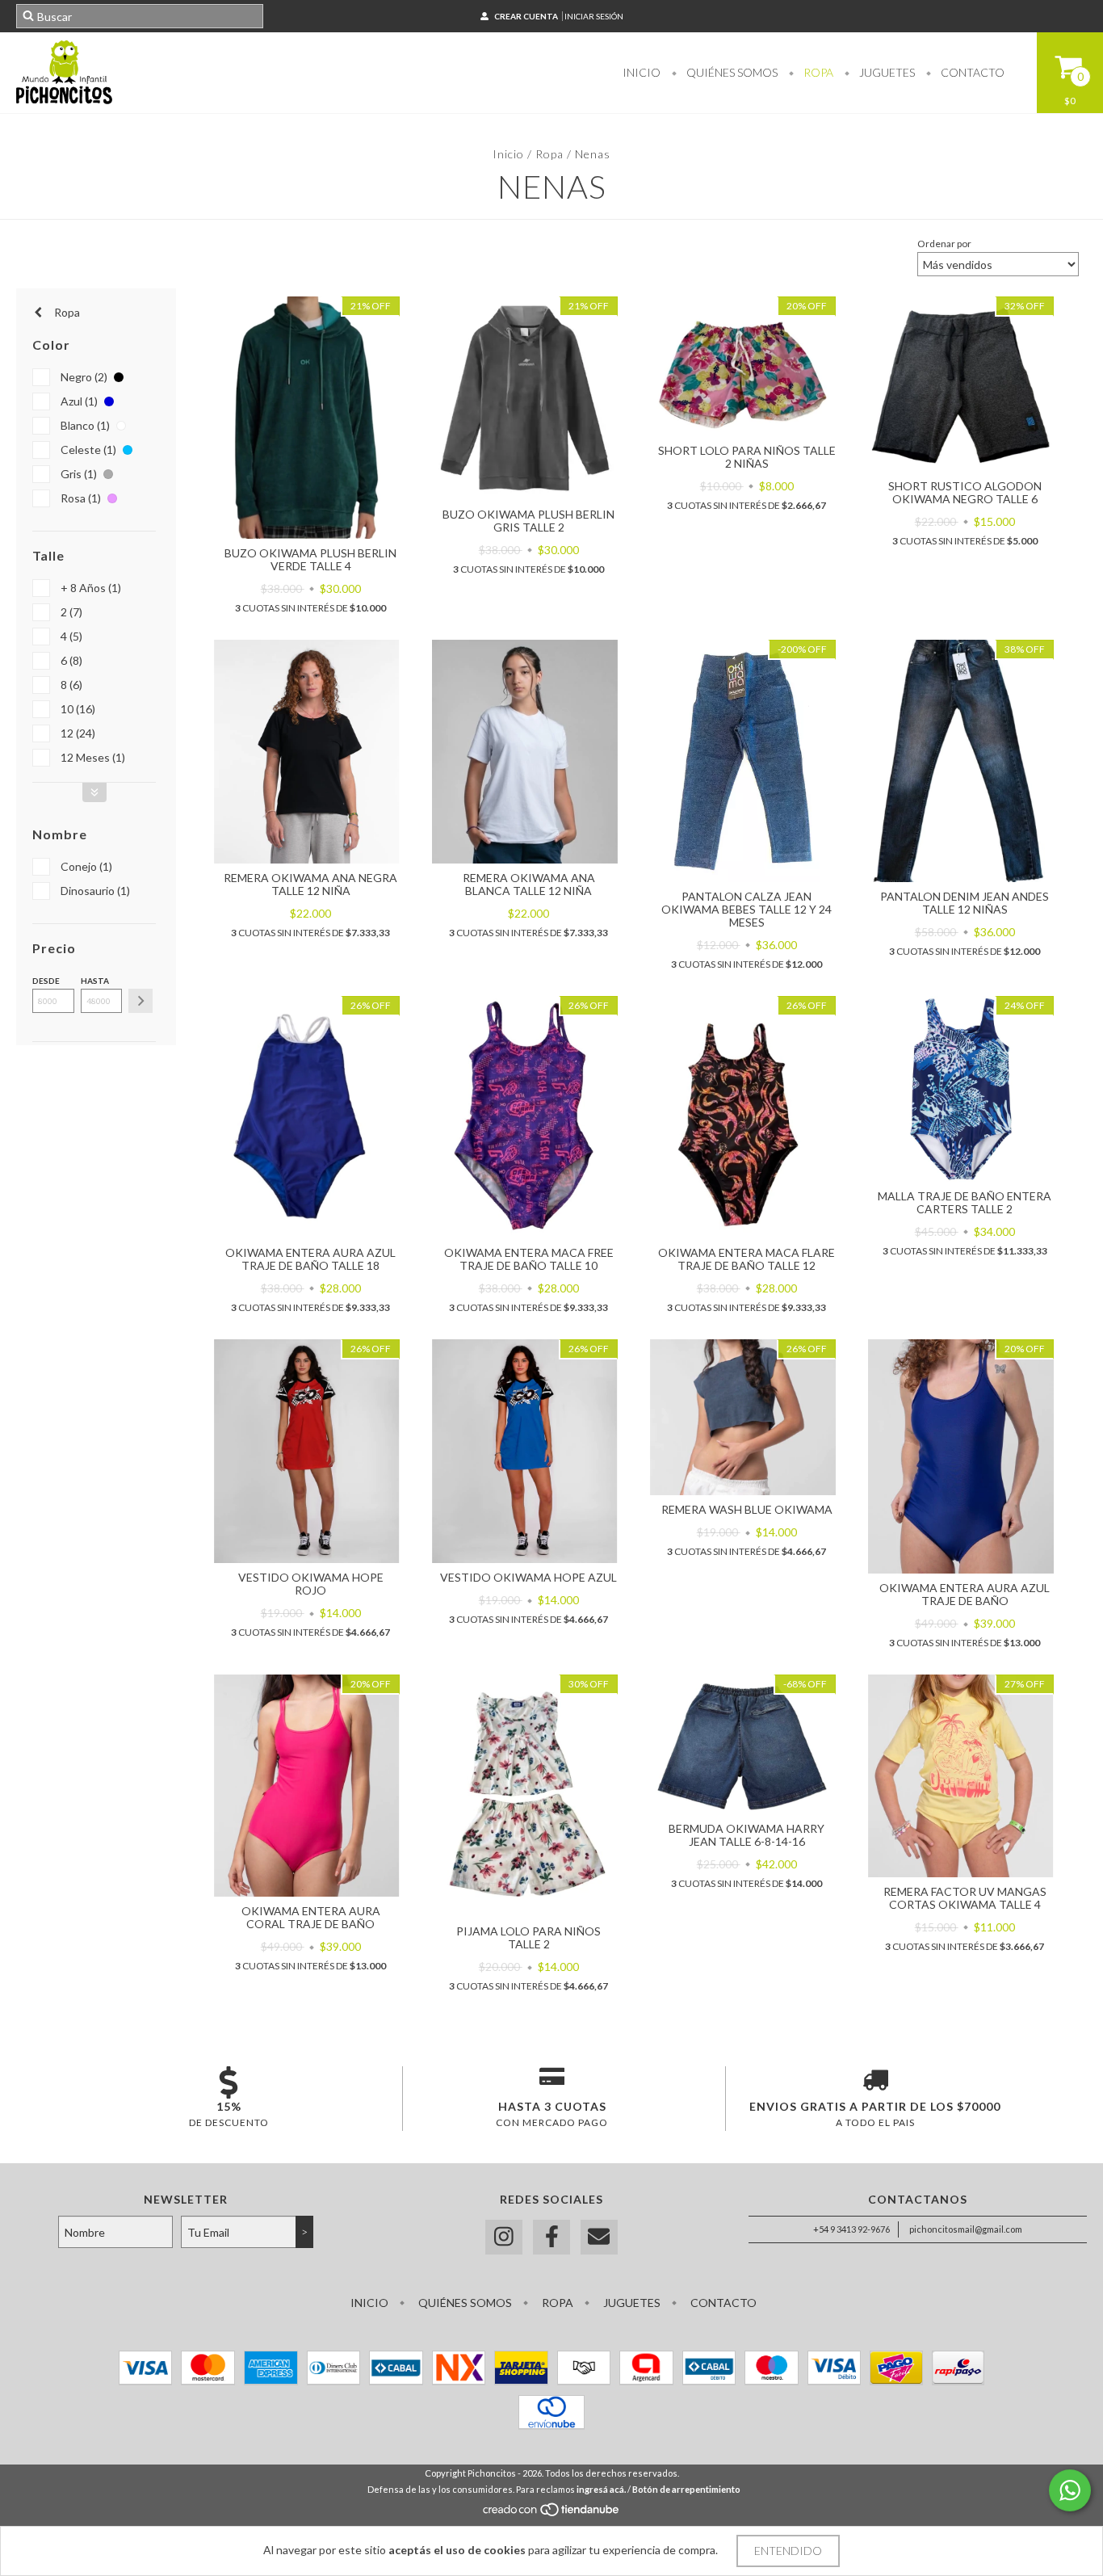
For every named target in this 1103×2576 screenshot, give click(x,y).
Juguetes (886, 72)
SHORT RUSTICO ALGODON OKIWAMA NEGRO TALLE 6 (965, 492)
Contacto (971, 72)
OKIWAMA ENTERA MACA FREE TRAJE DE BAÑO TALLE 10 (529, 1259)
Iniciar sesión (594, 16)
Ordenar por (944, 244)
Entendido (788, 2551)
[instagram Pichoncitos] (504, 2237)
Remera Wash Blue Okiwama (747, 1509)
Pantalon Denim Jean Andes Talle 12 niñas (965, 903)
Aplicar (140, 1001)
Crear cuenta (526, 16)
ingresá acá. (601, 2489)
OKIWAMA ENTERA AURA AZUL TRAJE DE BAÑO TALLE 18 (310, 1259)
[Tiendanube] (552, 2513)
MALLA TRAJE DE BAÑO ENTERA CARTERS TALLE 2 (965, 1202)
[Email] (599, 2237)
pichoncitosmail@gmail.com (966, 2229)
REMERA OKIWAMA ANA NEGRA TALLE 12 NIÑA (310, 884)
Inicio (642, 72)
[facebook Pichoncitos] (551, 2237)
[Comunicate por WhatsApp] (1070, 2490)
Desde (46, 981)
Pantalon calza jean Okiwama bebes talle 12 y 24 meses (747, 909)
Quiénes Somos (731, 72)
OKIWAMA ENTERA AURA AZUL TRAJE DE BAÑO (965, 1594)
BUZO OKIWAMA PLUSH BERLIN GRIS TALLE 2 (528, 521)
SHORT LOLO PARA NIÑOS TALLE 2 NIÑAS (747, 457)
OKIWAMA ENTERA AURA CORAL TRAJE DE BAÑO (311, 1917)
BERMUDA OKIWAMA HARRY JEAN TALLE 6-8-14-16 (747, 1835)
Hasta (95, 981)
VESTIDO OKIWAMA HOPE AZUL (528, 1577)
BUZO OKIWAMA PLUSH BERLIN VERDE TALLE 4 (310, 559)
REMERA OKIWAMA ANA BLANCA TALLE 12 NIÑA (529, 884)
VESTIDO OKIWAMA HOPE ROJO (311, 1584)
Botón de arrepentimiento (686, 2489)
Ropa (817, 72)
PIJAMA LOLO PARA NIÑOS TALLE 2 (528, 1937)
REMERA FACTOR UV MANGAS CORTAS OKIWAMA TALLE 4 (965, 1898)
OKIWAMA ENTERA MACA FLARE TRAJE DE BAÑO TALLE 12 (747, 1259)
